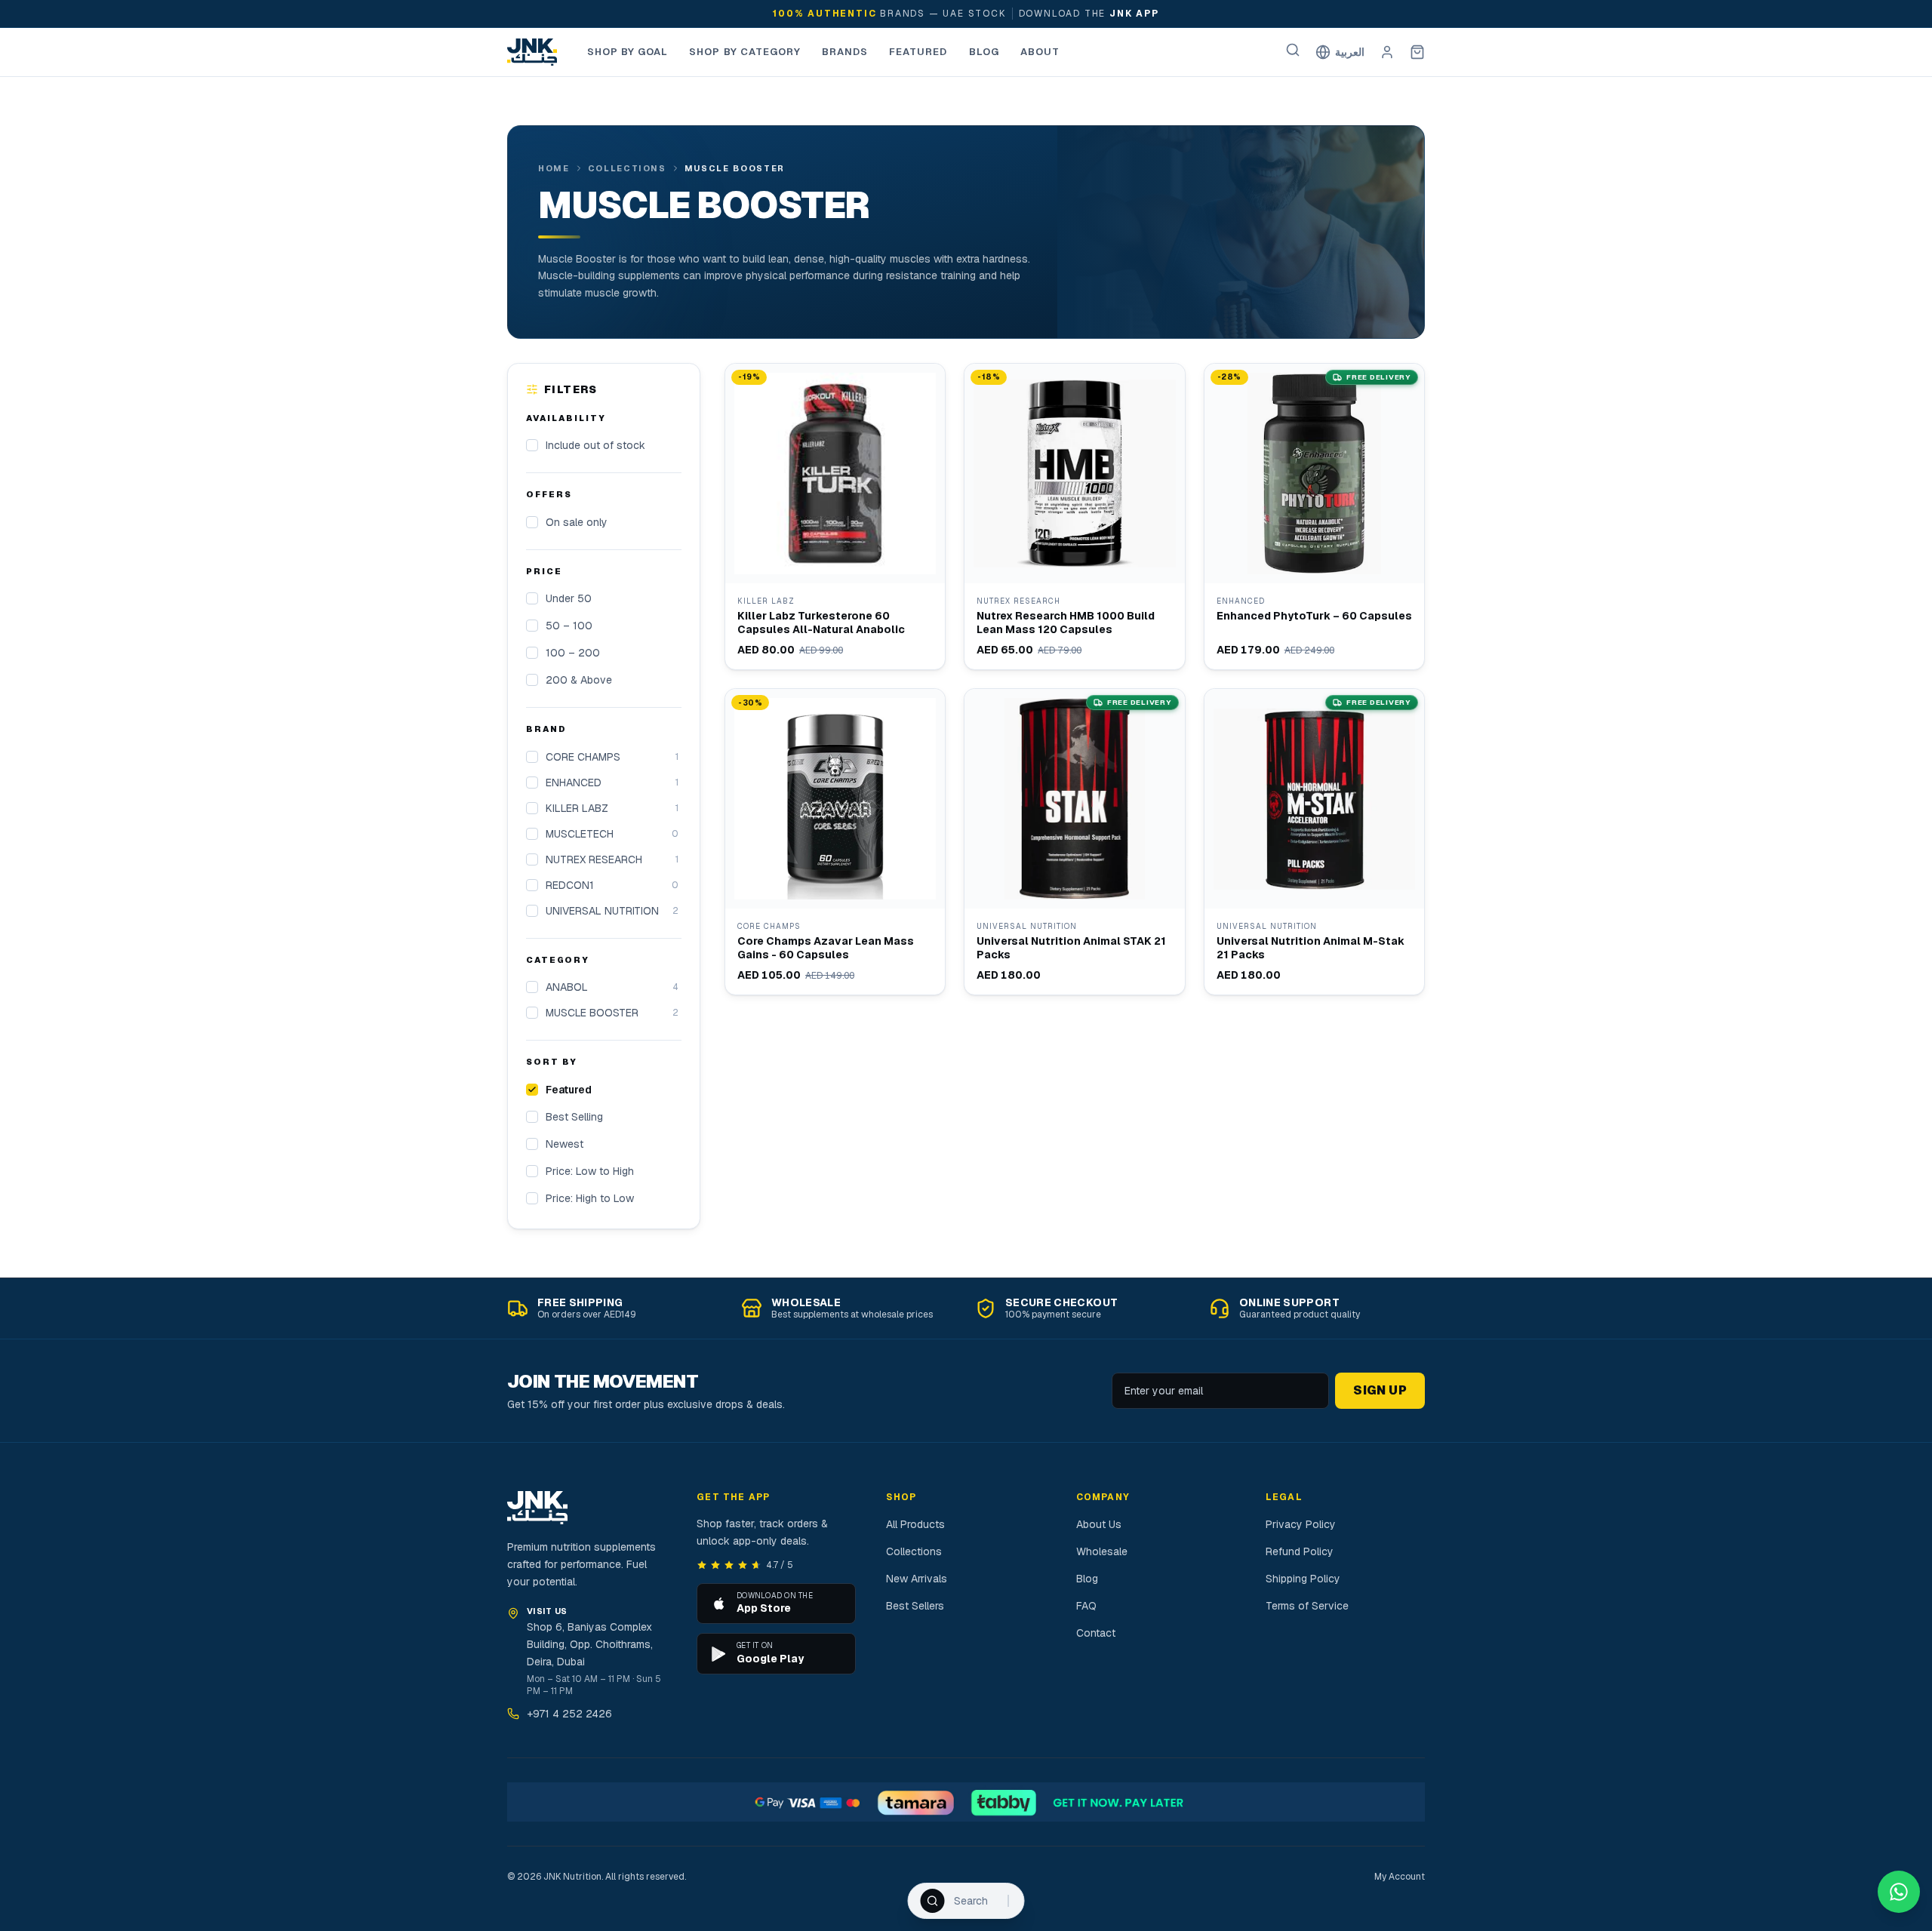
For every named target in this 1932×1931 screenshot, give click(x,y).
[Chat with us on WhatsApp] (1899, 1892)
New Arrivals (917, 1579)
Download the (1089, 14)
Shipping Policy (1303, 1579)
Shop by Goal (628, 52)
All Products (915, 1524)
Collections (627, 168)
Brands (845, 52)
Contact (1096, 1633)
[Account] (1387, 52)
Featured (918, 52)
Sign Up (1380, 1390)
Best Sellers (915, 1606)
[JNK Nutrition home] (532, 52)
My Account (1400, 1877)
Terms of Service (1307, 1606)
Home (554, 168)
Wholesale (1102, 1551)
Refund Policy (1300, 1551)
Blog (984, 52)
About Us (1099, 1524)
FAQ (1086, 1606)
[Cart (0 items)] (1417, 52)
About (1040, 52)
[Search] (1293, 50)
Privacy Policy (1301, 1524)
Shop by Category (745, 52)
